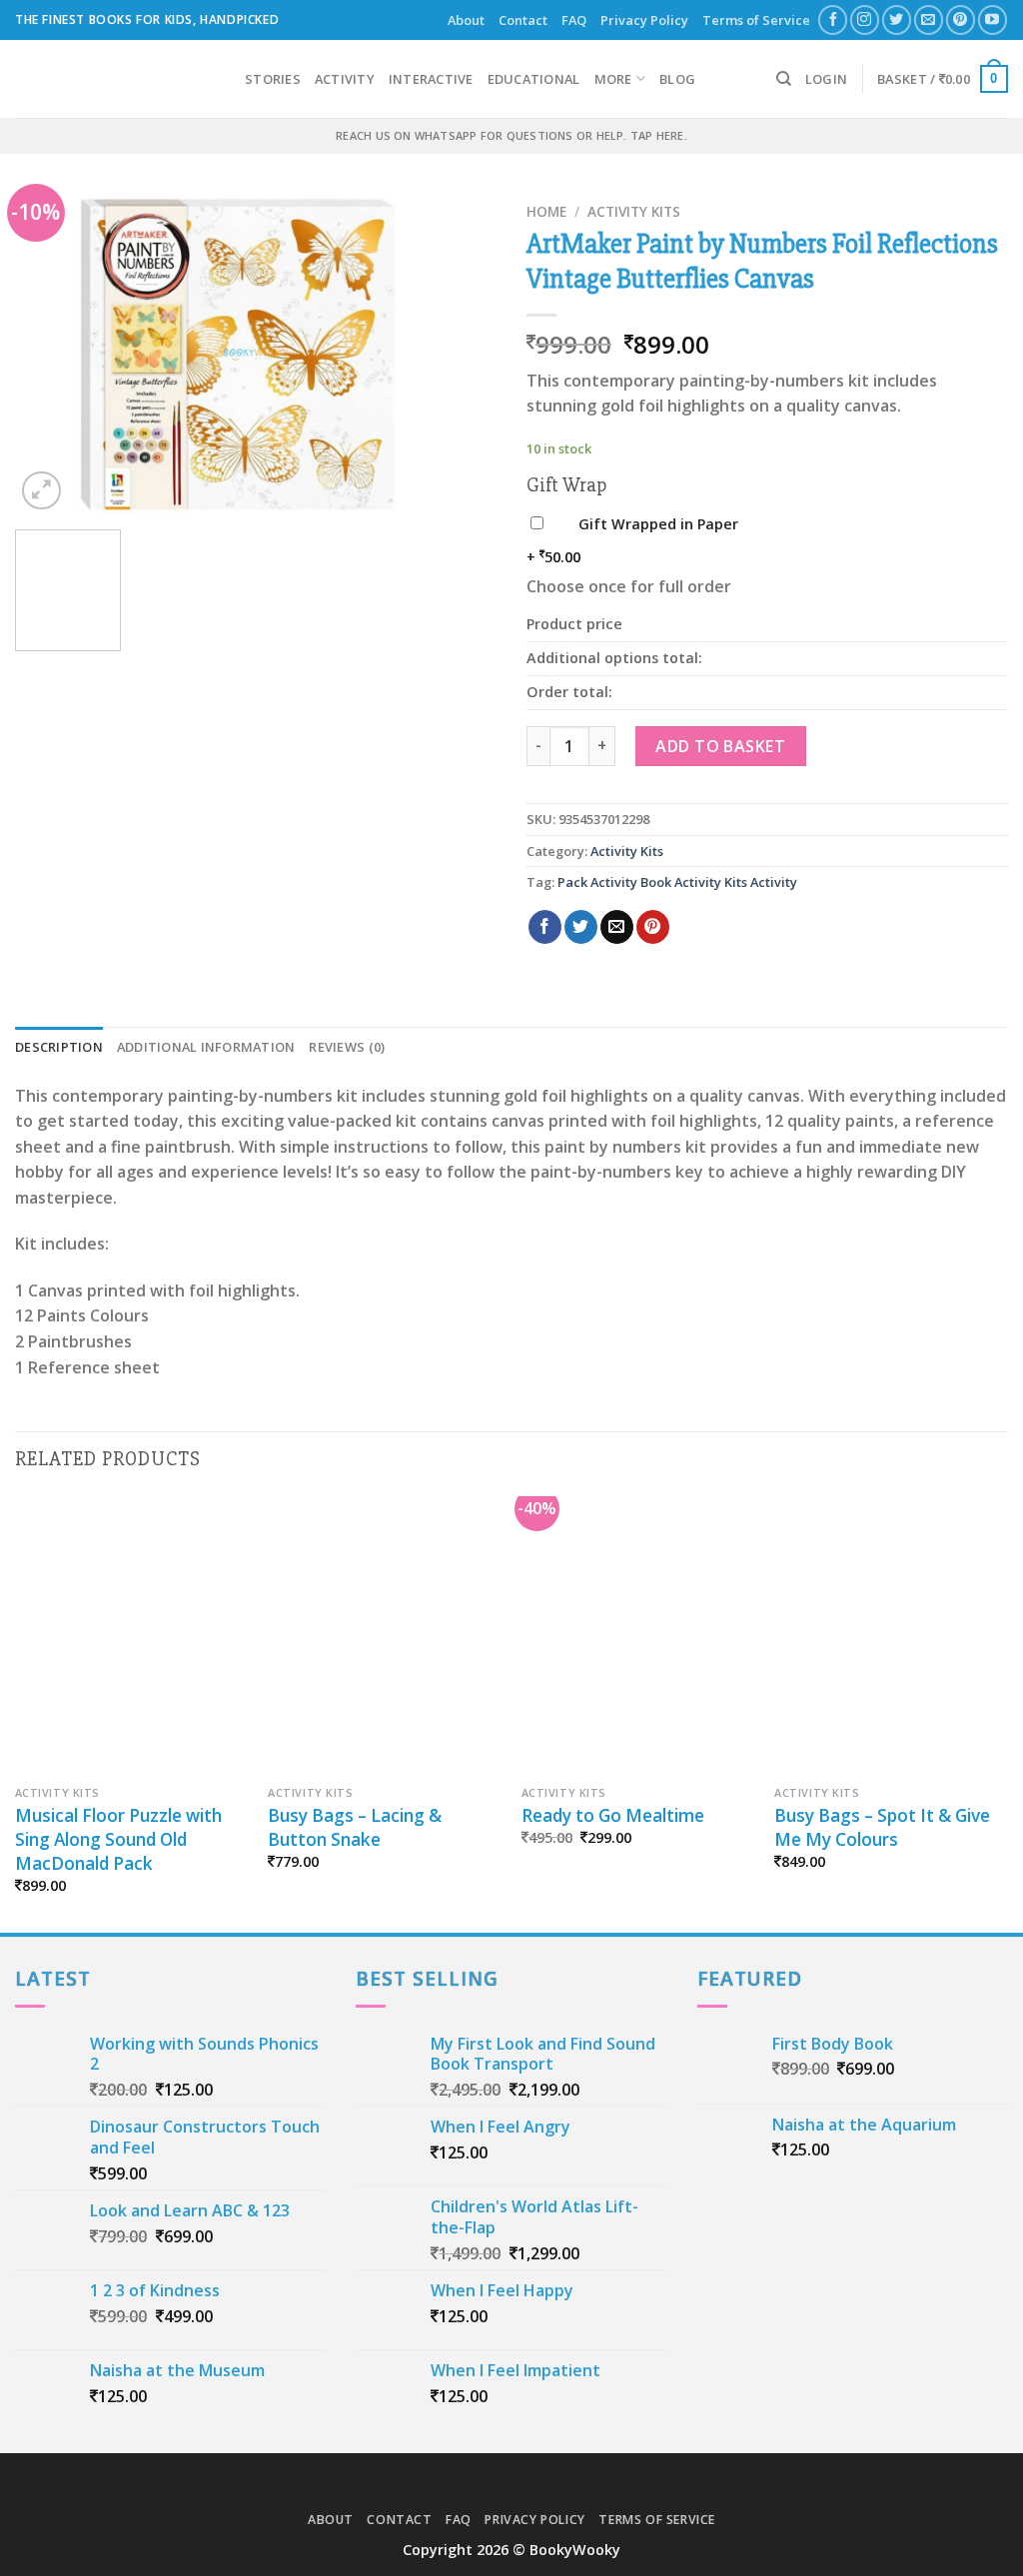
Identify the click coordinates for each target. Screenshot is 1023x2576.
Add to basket (720, 746)
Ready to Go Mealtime (613, 1815)
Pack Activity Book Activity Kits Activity (677, 882)
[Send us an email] (929, 19)
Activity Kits (634, 211)
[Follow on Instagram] (865, 19)
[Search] (784, 79)
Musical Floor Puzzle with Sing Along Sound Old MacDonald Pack (118, 1839)
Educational (534, 79)
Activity (345, 79)
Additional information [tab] (206, 1047)
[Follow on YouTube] (993, 19)
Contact (523, 20)
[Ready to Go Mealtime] (638, 1636)
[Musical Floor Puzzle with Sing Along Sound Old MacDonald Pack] (132, 1636)
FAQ (574, 20)
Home (546, 211)
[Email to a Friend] (617, 927)
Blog (677, 79)
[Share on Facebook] (545, 927)
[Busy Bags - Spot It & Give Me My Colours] (891, 1636)
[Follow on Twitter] (897, 19)
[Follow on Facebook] (833, 19)
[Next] (462, 355)
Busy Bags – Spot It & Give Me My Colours (882, 1827)
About (466, 20)
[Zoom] (41, 491)
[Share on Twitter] (581, 927)
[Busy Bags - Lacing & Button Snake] (385, 1636)
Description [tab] (59, 1047)
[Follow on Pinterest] (961, 19)
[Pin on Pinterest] (653, 927)
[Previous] (50, 355)
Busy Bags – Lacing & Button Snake (355, 1827)
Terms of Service (756, 20)
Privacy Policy (644, 20)
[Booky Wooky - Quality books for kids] (115, 79)
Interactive (431, 79)
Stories (273, 79)
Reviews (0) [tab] (347, 1047)
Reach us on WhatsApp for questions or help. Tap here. (511, 135)
